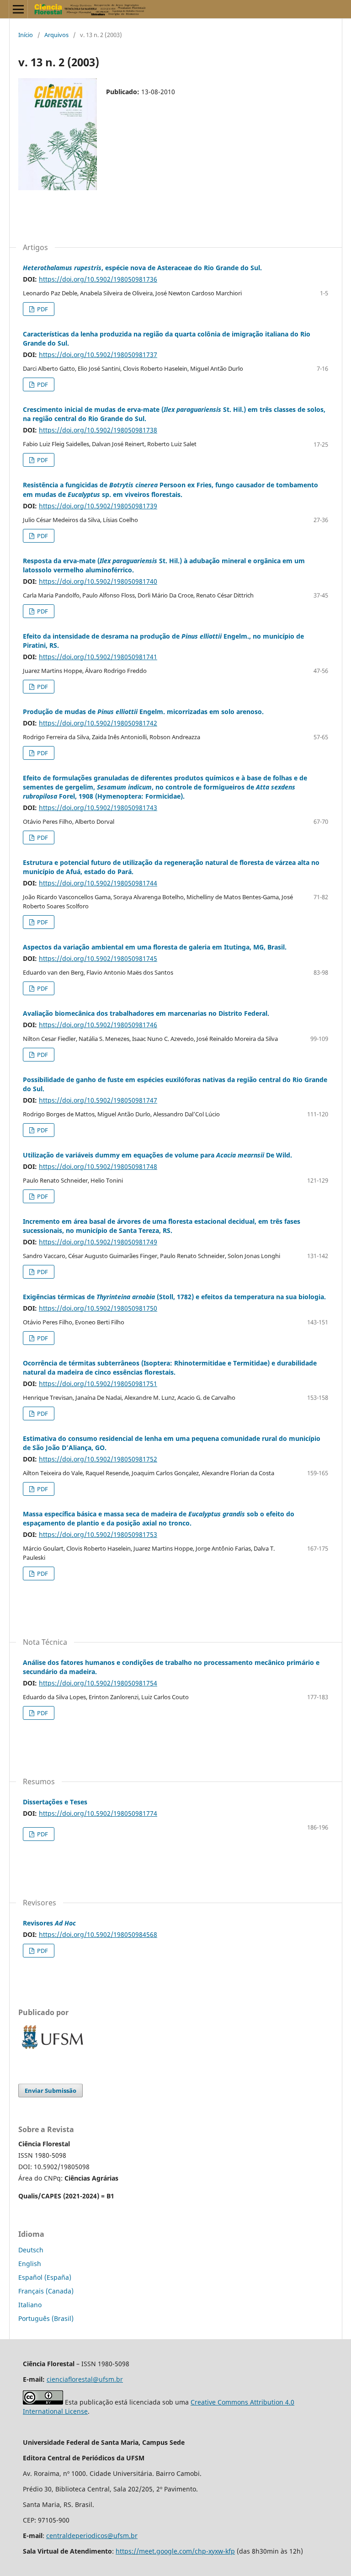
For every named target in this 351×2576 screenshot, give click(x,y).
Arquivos (56, 35)
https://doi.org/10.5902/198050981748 (98, 1166)
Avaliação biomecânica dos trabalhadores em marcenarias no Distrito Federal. (146, 1013)
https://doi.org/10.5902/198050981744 (98, 883)
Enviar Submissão (51, 2091)
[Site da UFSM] (53, 2050)
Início (26, 35)
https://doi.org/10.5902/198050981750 (98, 1308)
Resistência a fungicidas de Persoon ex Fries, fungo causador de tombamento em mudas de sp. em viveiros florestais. (170, 489)
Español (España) (45, 2277)
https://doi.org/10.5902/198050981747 (98, 1100)
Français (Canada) (46, 2291)
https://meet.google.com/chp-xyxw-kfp (175, 2551)
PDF (42, 309)
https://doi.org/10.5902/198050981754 (98, 1683)
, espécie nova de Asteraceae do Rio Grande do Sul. (142, 268)
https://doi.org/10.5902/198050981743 (98, 808)
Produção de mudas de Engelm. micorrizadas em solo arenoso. (143, 712)
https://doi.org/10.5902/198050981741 (98, 657)
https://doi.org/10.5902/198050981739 (98, 506)
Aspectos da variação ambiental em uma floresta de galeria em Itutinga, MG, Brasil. (155, 947)
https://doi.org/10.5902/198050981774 (98, 1813)
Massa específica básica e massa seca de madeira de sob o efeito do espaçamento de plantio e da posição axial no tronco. (159, 1518)
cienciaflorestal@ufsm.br (85, 2379)
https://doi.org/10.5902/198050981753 (98, 1534)
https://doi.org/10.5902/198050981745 (98, 958)
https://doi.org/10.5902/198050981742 (98, 723)
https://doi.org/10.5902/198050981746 (98, 1025)
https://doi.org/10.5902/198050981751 (98, 1384)
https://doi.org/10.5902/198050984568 (98, 1934)
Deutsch (31, 2250)
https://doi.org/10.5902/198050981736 (98, 279)
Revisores (49, 1923)
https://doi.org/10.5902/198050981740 (98, 581)
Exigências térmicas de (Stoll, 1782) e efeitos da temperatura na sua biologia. (174, 1297)
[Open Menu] (18, 9)
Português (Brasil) (46, 2318)
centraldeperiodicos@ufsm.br (92, 2536)
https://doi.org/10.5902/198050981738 (98, 430)
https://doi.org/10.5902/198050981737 (98, 355)
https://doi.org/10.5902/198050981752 (98, 1459)
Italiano (30, 2305)
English (30, 2264)
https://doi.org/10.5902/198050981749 (98, 1242)
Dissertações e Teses (55, 1802)
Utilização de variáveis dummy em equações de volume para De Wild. (157, 1155)
